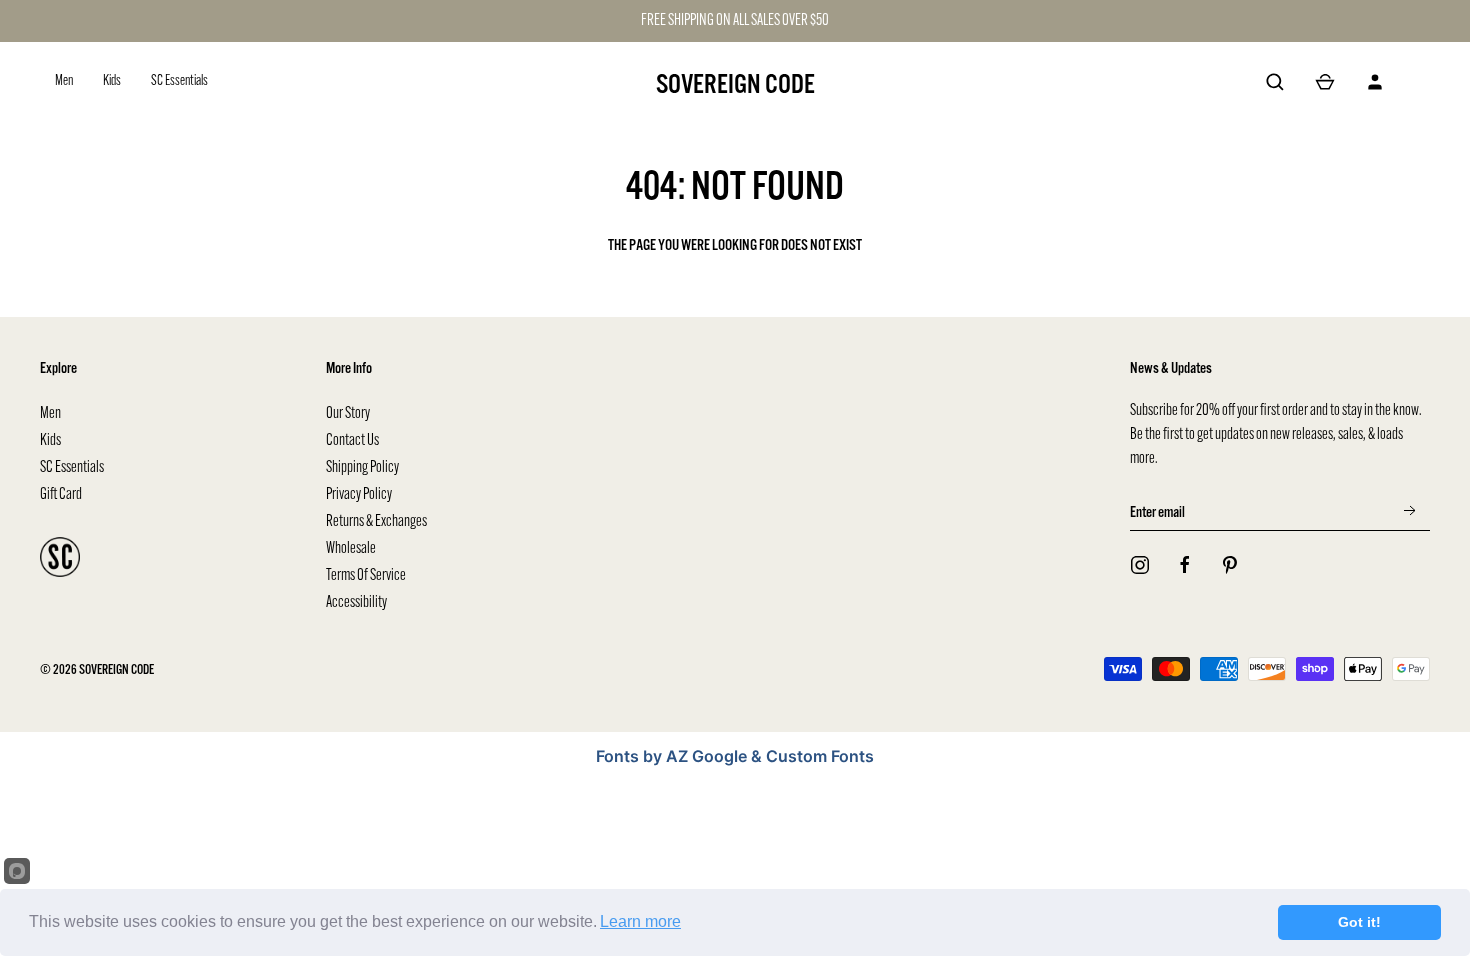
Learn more (640, 921)
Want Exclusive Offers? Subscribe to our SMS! (956, 561)
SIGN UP (956, 511)
